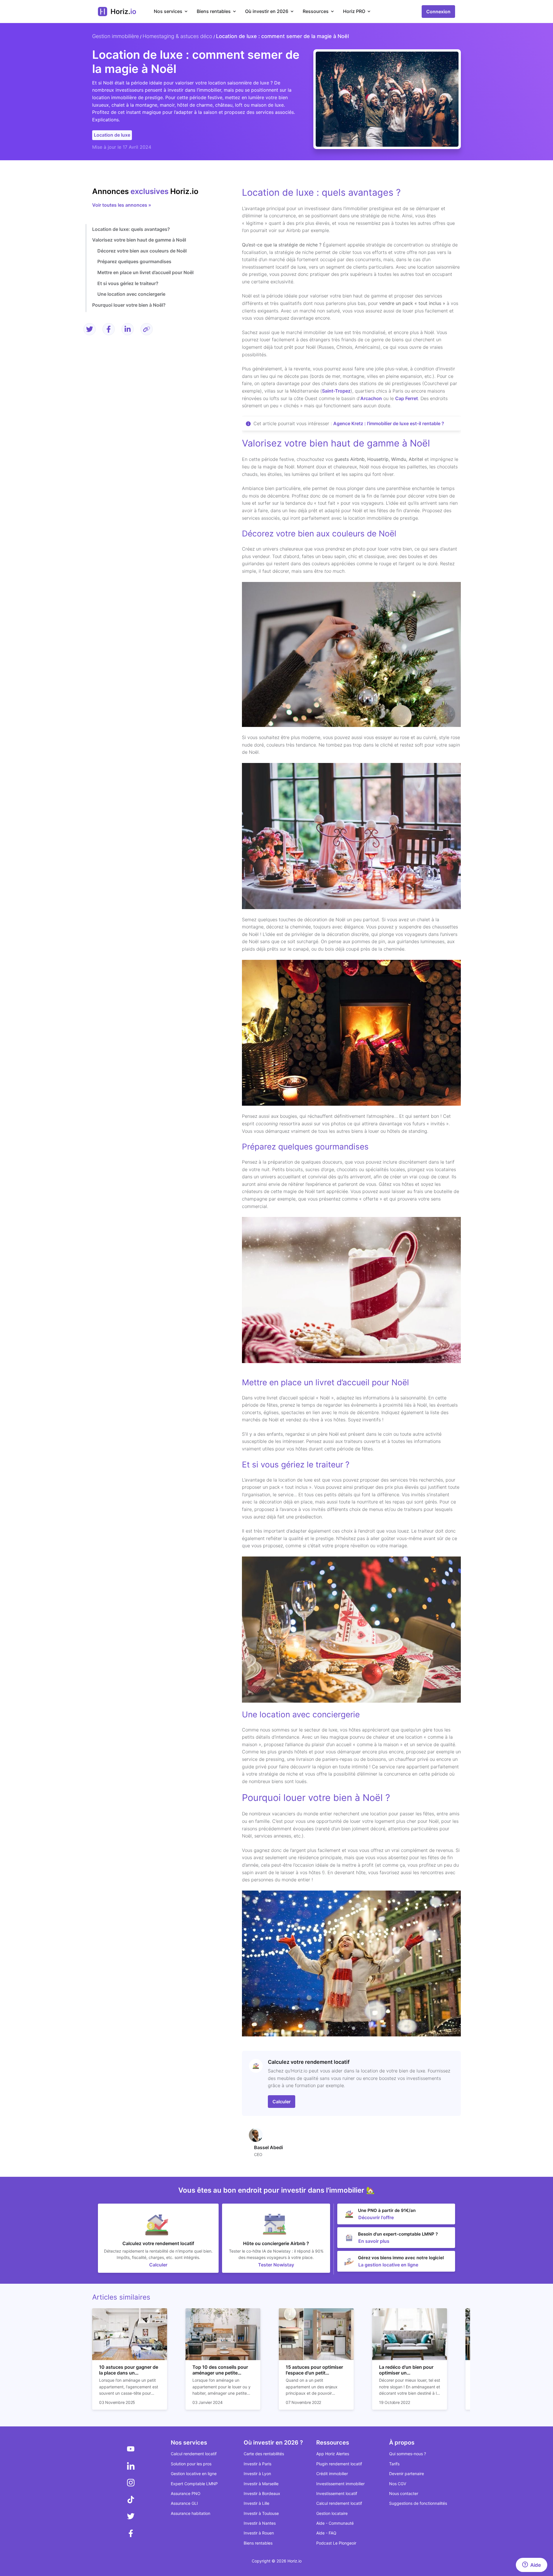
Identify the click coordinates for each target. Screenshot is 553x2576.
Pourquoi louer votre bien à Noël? (129, 305)
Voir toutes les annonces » (122, 205)
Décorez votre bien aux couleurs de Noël (142, 250)
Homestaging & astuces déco (177, 36)
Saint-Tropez (336, 391)
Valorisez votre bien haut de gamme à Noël (139, 240)
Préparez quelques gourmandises (134, 261)
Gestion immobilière (115, 36)
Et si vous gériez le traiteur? (128, 283)
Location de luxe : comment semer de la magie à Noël (282, 36)
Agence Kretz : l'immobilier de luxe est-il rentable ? (389, 423)
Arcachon (371, 398)
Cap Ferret (407, 398)
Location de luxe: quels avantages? (131, 229)
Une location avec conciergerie (131, 294)
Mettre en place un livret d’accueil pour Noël (145, 272)
